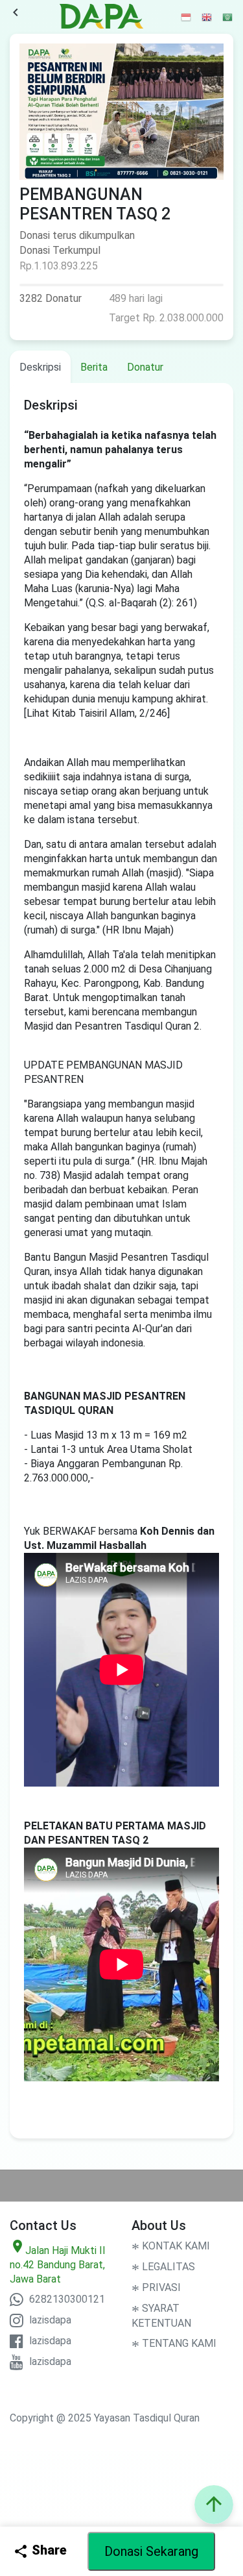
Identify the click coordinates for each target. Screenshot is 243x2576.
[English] (207, 17)
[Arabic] (228, 17)
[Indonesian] (187, 17)
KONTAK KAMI (171, 2246)
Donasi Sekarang (151, 2551)
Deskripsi (40, 367)
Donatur (145, 367)
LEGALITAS (163, 2267)
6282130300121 (66, 2299)
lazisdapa (49, 2320)
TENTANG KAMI (174, 2343)
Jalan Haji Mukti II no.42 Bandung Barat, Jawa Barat (58, 2265)
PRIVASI (156, 2287)
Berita (94, 367)
